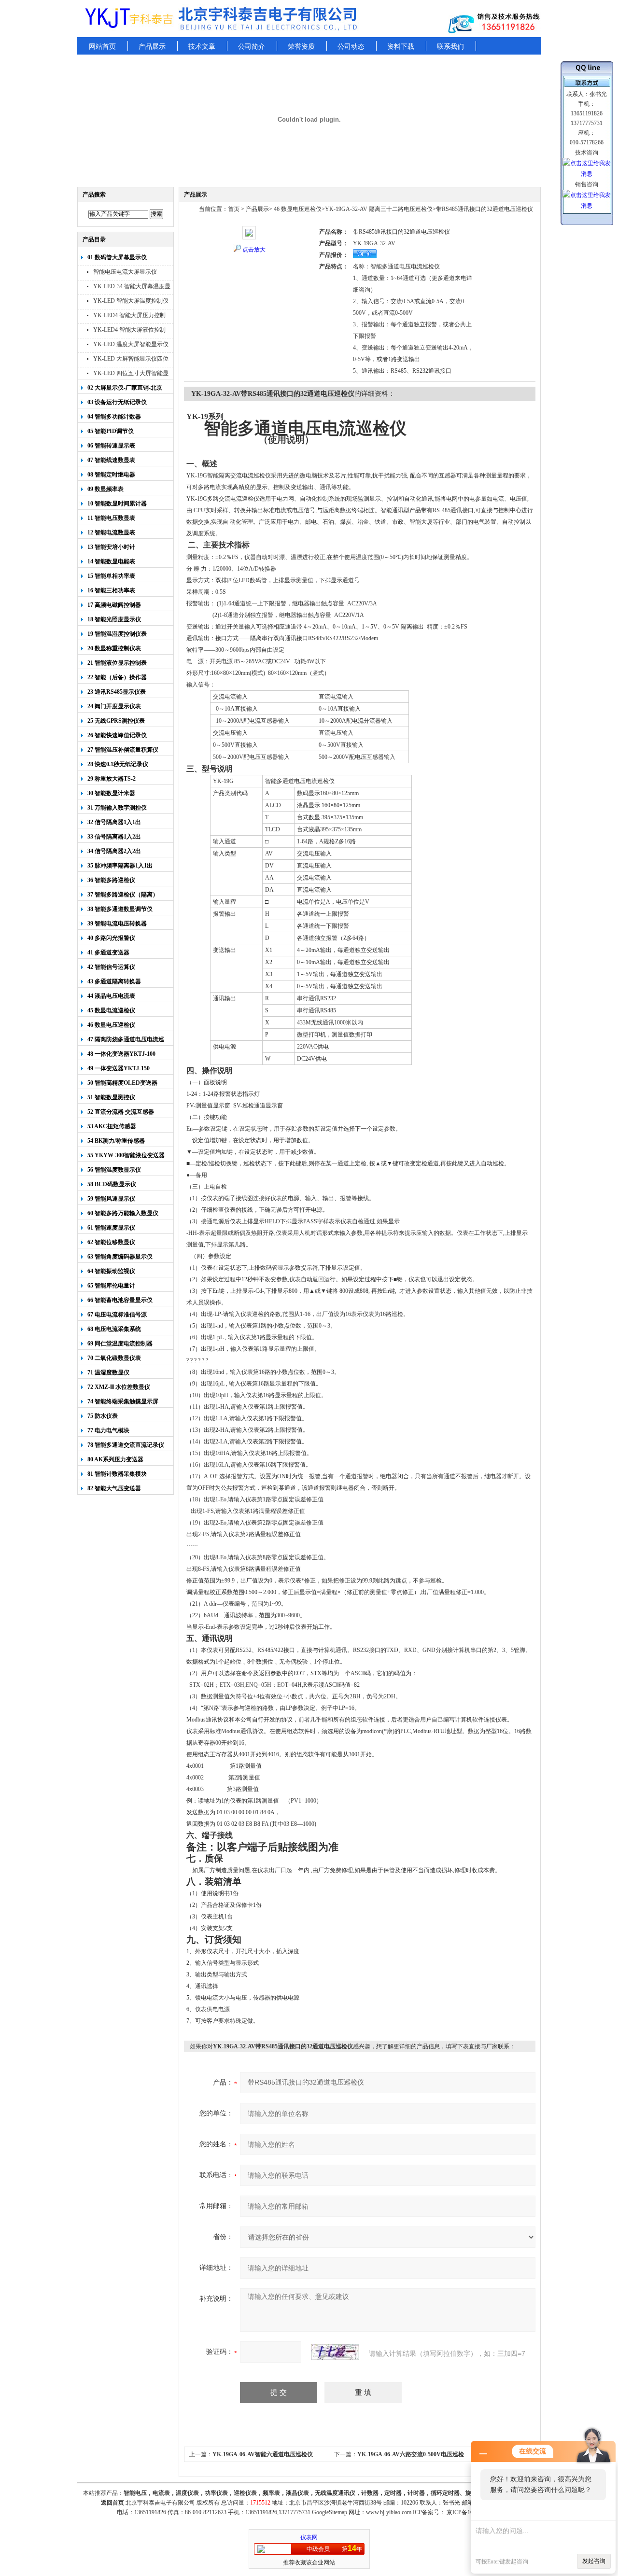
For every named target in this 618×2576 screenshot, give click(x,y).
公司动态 (351, 47)
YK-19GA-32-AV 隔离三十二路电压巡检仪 (379, 209)
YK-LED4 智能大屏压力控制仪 (129, 316)
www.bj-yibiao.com (389, 2512)
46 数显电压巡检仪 (297, 209)
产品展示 (152, 47)
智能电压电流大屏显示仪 (125, 272)
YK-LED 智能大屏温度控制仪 (131, 301)
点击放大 (254, 250)
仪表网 (309, 2537)
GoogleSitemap (330, 2512)
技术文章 (202, 47)
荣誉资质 (301, 47)
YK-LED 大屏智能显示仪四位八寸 (131, 360)
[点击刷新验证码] (335, 2352)
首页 (234, 209)
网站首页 (102, 47)
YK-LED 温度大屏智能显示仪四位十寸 (131, 345)
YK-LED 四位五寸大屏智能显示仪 (131, 374)
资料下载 (401, 47)
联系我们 (450, 47)
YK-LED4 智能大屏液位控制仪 (129, 331)
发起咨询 (594, 2561)
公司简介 (252, 47)
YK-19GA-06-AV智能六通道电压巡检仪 (263, 2454)
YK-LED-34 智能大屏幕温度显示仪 (132, 287)
